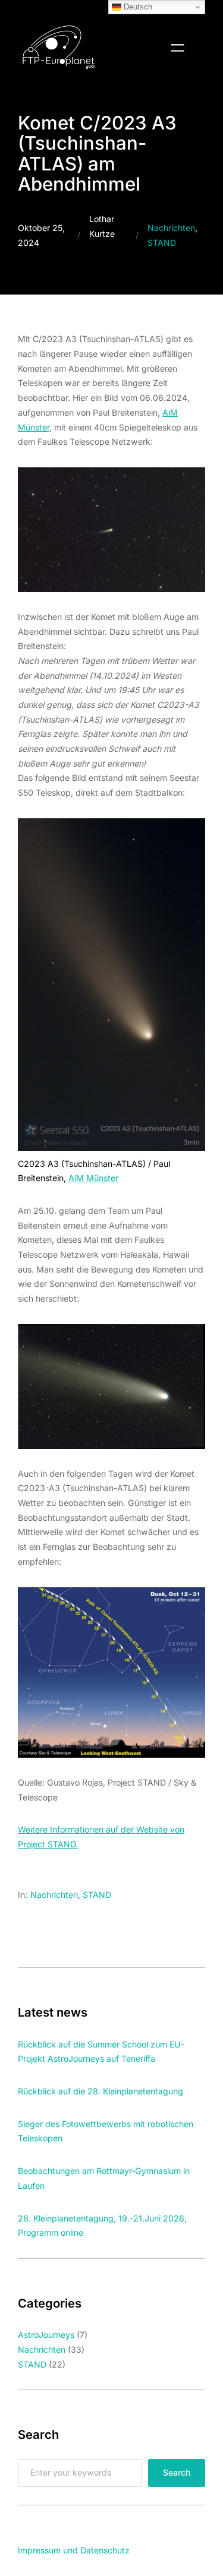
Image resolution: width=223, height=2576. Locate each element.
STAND (162, 243)
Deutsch (137, 7)
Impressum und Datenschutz (74, 2550)
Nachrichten (171, 228)
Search (177, 2472)
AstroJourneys (46, 2335)
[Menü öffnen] (178, 48)
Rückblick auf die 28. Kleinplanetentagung (100, 2091)
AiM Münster (93, 1178)
